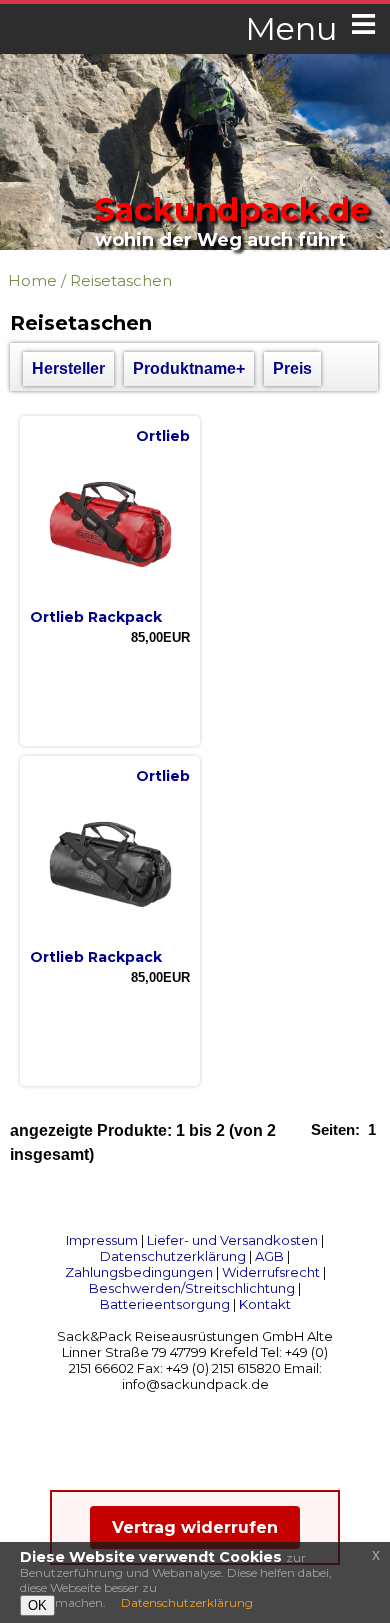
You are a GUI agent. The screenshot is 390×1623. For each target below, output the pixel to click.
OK (37, 1605)
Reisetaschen (121, 280)
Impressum (102, 1240)
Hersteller (68, 368)
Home (32, 280)
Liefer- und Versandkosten (232, 1240)
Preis (292, 368)
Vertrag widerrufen (195, 1527)
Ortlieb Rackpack (96, 617)
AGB (269, 1256)
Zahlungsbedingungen (139, 1272)
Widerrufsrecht (271, 1272)
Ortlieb (163, 436)
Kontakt (265, 1304)
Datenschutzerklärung (173, 1256)
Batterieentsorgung (165, 1304)
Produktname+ (189, 368)
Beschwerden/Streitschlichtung (192, 1288)
